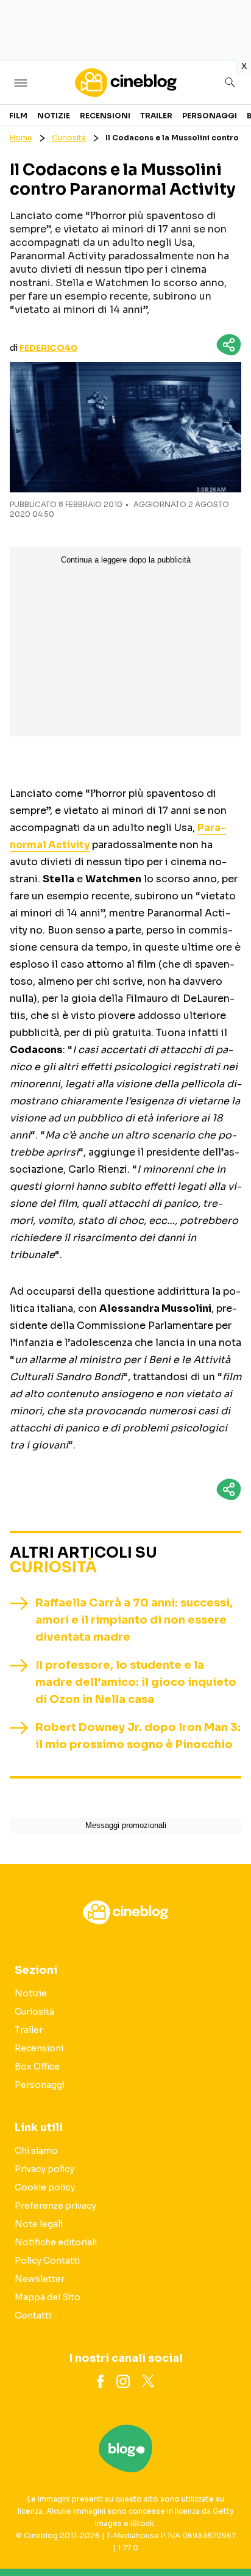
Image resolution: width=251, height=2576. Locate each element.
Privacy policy (44, 2169)
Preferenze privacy (55, 2206)
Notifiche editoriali (56, 2242)
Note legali (39, 2224)
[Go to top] (227, 2536)
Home (21, 138)
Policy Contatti (47, 2261)
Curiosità (69, 138)
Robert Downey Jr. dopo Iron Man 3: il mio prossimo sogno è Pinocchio (138, 1736)
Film (18, 116)
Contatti (33, 2315)
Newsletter (40, 2279)
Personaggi (210, 116)
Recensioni (105, 116)
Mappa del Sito (48, 2297)
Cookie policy (45, 2187)
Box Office (37, 2067)
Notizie (54, 116)
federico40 (48, 348)
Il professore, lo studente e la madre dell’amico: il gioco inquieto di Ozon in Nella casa (136, 1682)
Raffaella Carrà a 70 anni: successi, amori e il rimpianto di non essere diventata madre (134, 1620)
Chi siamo (36, 2151)
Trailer (156, 116)
